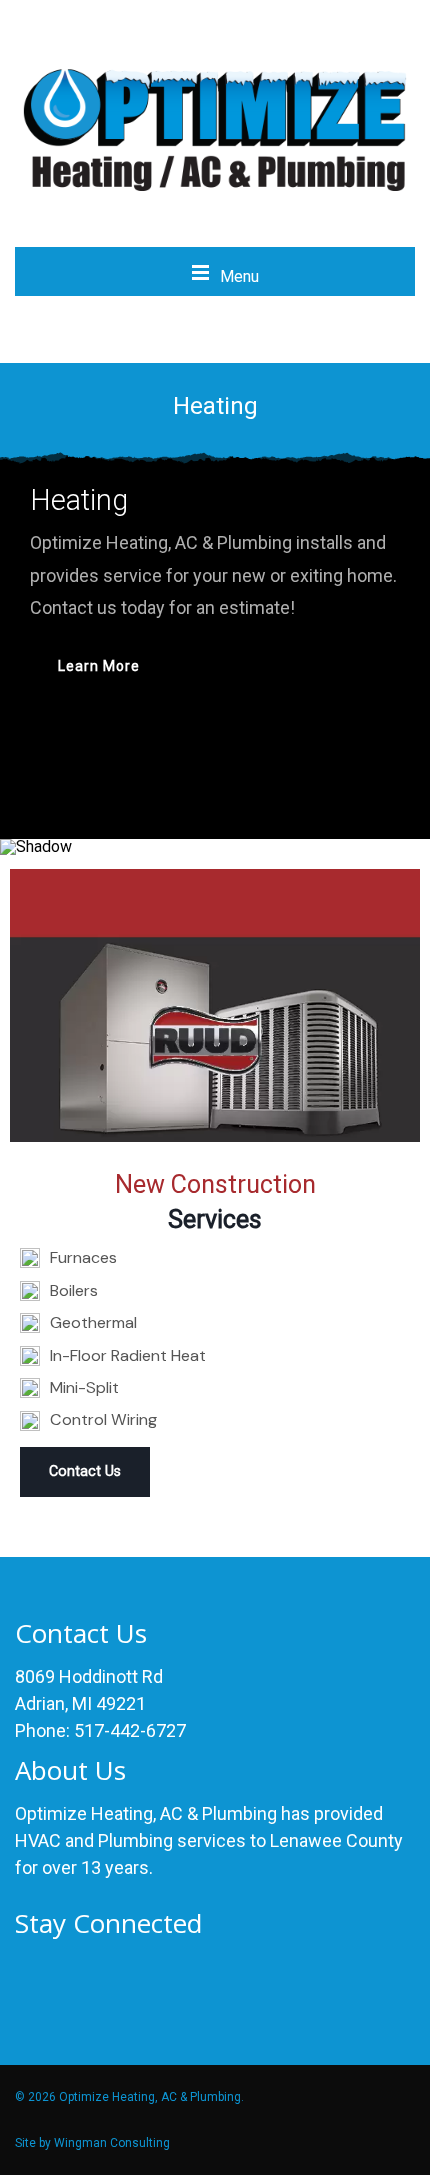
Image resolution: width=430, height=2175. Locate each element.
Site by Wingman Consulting (92, 2143)
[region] (215, 654)
